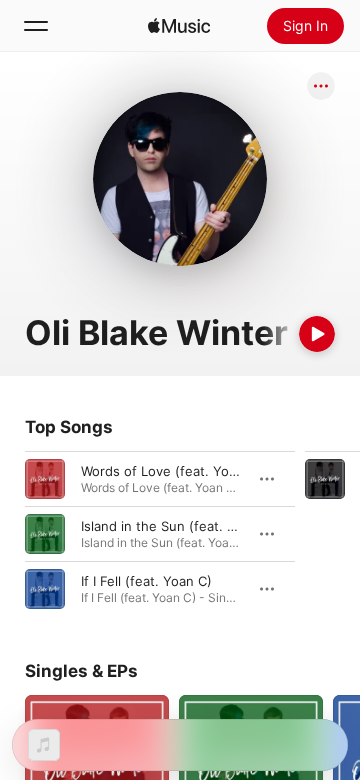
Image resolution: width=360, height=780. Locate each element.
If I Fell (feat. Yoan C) (146, 581)
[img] (179, 26)
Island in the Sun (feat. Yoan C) (178, 526)
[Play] (317, 334)
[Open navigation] (36, 26)
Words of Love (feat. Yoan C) (171, 471)
